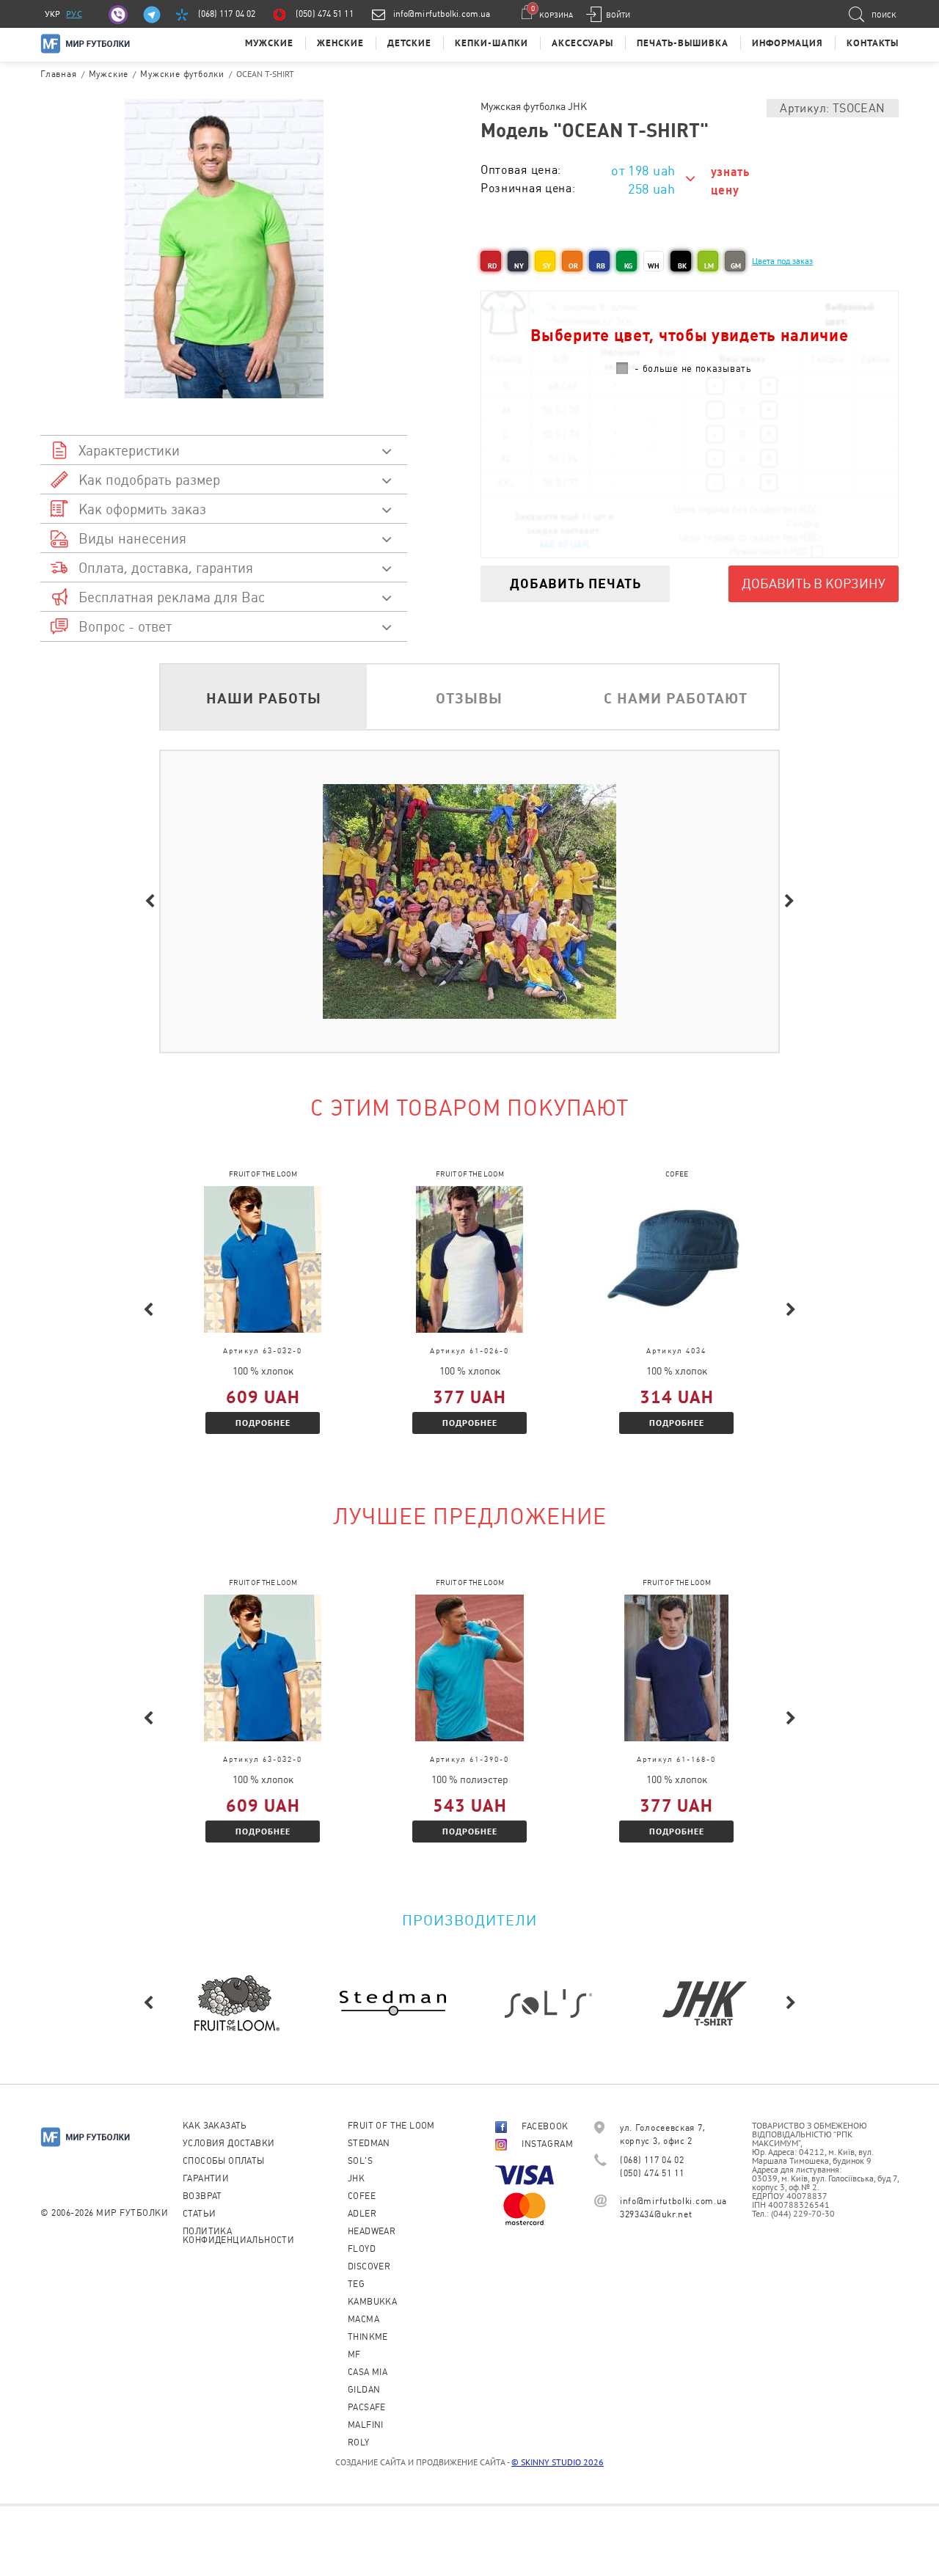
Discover (369, 2266)
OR (573, 266)
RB (601, 266)
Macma (363, 2319)
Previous (150, 901)
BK (682, 266)
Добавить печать (576, 583)
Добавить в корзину (814, 583)
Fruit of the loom (391, 2126)
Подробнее (263, 1423)
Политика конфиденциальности (238, 2236)
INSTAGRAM (547, 2144)
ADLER (362, 2214)
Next (789, 901)
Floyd (362, 2249)
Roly (359, 2443)
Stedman (369, 2143)
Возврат (202, 2196)
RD (492, 266)
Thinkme (368, 2337)
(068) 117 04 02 (227, 14)
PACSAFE (367, 2407)
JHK (356, 2178)
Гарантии (206, 2178)
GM (736, 266)
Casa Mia (368, 2372)
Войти (618, 15)
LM (709, 266)
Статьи (199, 2214)
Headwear (372, 2231)
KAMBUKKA (372, 2302)
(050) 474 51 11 (325, 14)
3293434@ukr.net (656, 2214)
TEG (356, 2284)
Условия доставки (229, 2143)
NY (519, 266)
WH (654, 266)
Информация (788, 43)
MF (354, 2354)
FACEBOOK (545, 2126)
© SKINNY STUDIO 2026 (558, 2462)
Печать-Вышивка (683, 43)
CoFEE (362, 2196)
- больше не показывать (693, 369)
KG (628, 266)
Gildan (364, 2390)
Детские (409, 43)
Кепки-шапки (492, 43)
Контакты (873, 43)
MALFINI (366, 2425)
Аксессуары (582, 43)
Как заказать (215, 2126)
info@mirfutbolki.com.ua (442, 14)
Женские (340, 43)
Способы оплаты (224, 2161)
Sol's (360, 2161)
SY (547, 266)
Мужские (269, 43)
